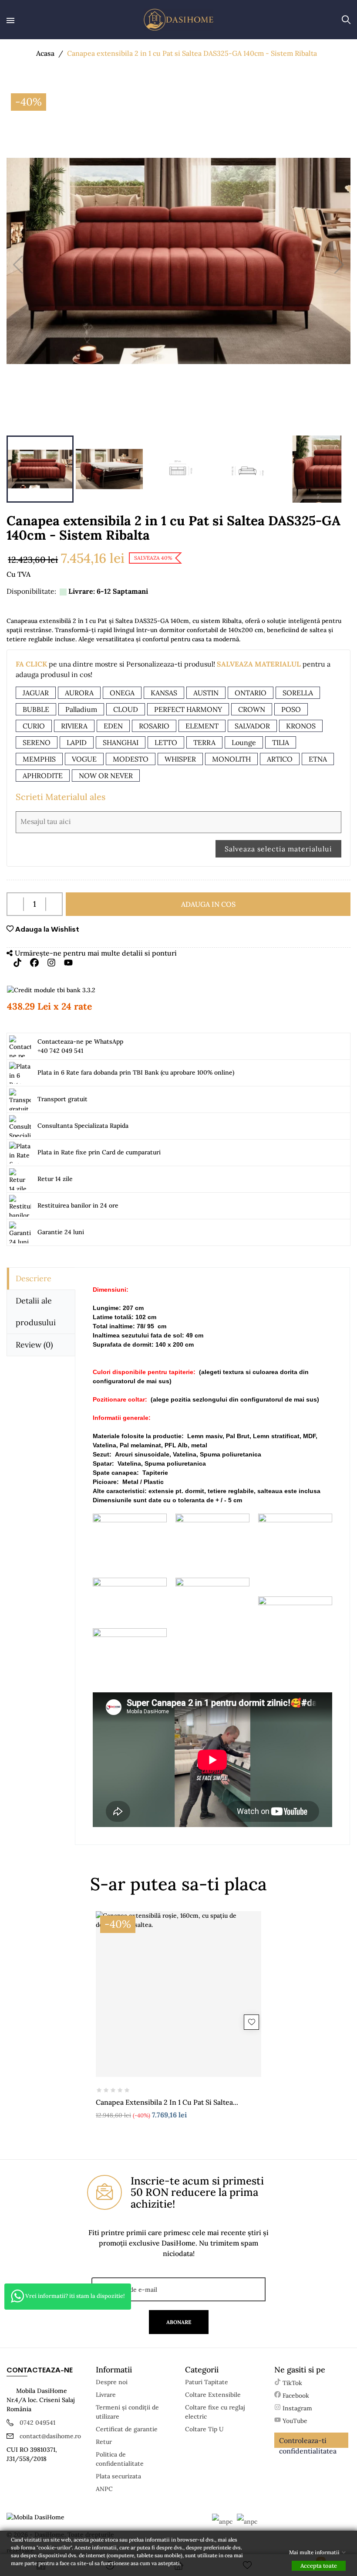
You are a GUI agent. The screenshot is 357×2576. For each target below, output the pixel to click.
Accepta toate (319, 2566)
